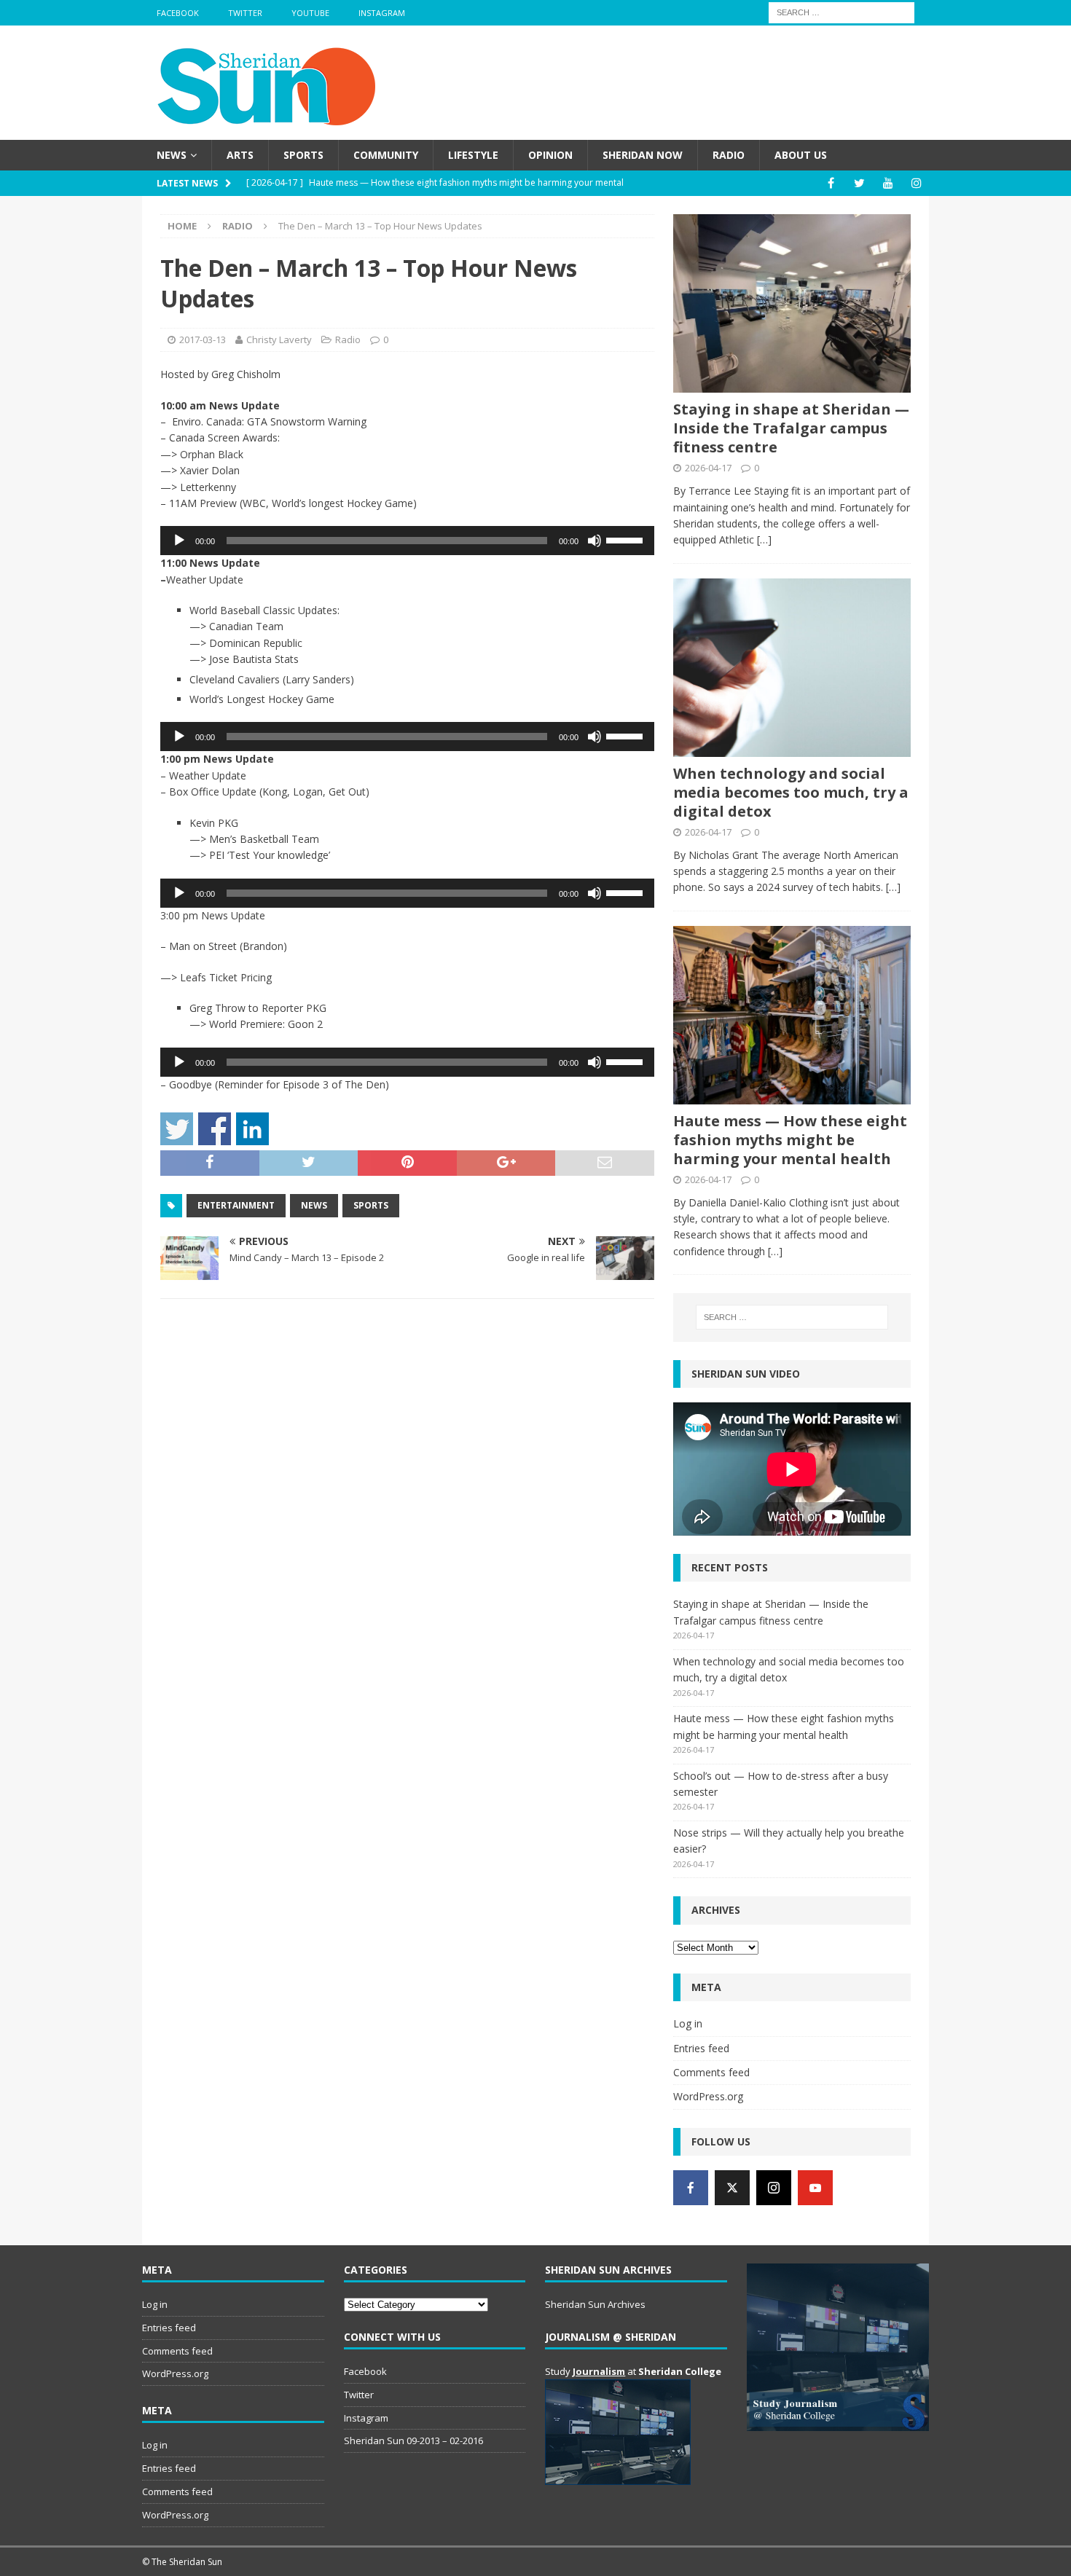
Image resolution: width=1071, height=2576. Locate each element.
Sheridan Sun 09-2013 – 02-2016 (413, 2440)
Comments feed (711, 2072)
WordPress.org (708, 2096)
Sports (303, 155)
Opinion (550, 155)
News (172, 155)
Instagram (382, 13)
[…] (764, 539)
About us (801, 155)
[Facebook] (831, 183)
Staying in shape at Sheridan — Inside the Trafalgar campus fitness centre (791, 428)
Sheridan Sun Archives (595, 2304)
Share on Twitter (177, 1129)
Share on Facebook (215, 1129)
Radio (729, 155)
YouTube (310, 13)
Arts (240, 155)
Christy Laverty (279, 339)
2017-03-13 (203, 339)
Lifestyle (473, 155)
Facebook (178, 13)
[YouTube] (888, 183)
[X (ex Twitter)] (732, 2188)
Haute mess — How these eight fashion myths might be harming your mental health (790, 1140)
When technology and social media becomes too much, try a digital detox (791, 792)
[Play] (179, 541)
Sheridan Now (643, 155)
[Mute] (595, 541)
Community (386, 155)
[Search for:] (841, 11)
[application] (407, 541)
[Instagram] (916, 183)
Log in (688, 2023)
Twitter (245, 13)
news (314, 1205)
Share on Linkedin (252, 1129)
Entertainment (236, 1205)
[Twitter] (859, 183)
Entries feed (701, 2048)
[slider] (627, 539)
